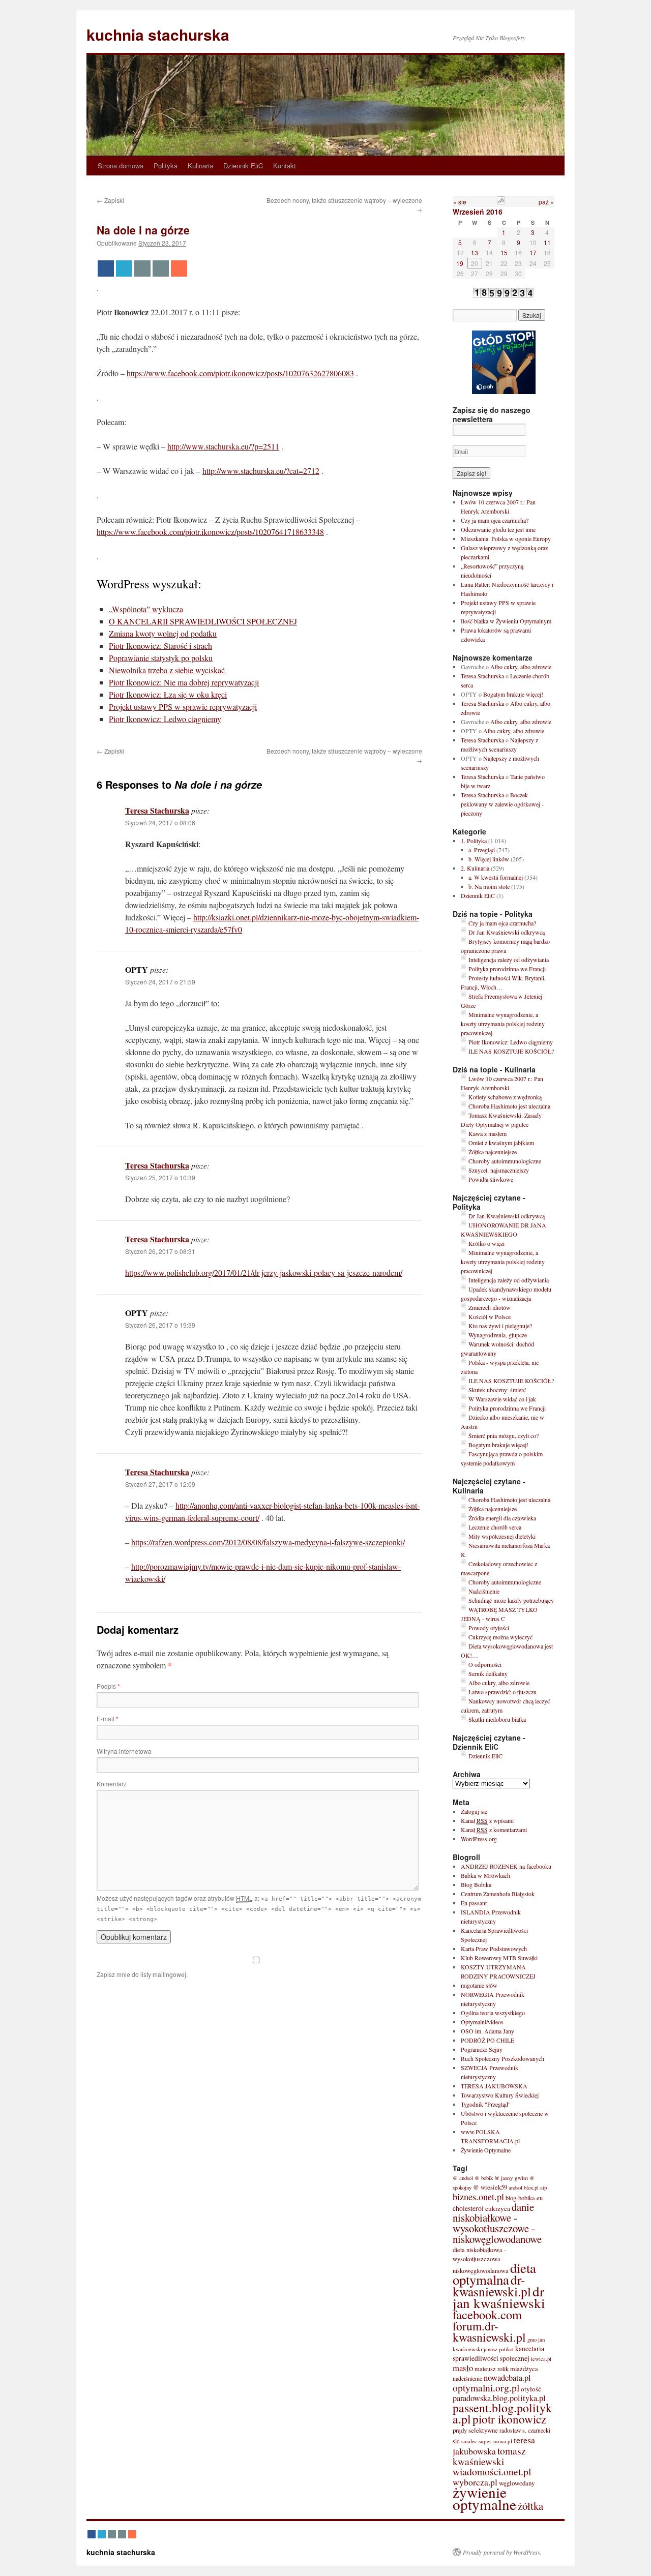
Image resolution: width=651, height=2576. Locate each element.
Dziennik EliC (243, 166)
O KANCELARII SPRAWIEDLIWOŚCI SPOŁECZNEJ (203, 621)
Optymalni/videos (482, 2022)
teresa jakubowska (494, 2445)
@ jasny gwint (511, 2178)
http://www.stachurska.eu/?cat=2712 (261, 471)
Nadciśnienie (484, 1591)
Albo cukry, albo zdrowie (521, 667)
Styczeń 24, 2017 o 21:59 (160, 982)
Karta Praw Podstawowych (494, 1949)
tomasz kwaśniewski (489, 2456)
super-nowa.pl (495, 2441)
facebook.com (487, 2314)
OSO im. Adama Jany (487, 2031)
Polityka (166, 166)
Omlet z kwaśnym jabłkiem (501, 1143)
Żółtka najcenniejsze (493, 1152)
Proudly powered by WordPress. (502, 2552)
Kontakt (285, 166)
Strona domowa (121, 166)
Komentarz (112, 1784)
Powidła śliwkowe (491, 1179)
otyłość (531, 2389)
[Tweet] (124, 268)
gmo (532, 2340)
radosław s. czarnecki (525, 2430)
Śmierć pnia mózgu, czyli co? (504, 1435)
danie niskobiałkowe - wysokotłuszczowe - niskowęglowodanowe (497, 2223)
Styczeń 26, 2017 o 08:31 (160, 1251)
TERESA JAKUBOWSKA (494, 2086)
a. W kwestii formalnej (496, 877)
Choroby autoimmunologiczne (505, 1161)
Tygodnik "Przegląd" (486, 2104)
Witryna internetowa (124, 1751)
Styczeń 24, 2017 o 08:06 (160, 822)
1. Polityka (474, 841)
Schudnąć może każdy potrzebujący (511, 1600)
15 (504, 252)
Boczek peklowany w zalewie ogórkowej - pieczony (502, 804)
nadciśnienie (467, 2378)
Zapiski (110, 200)
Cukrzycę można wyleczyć (500, 1637)
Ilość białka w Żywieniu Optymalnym (506, 621)
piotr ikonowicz (509, 2419)
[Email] (142, 268)
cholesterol (468, 2208)
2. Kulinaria (475, 868)
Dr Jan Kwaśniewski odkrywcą (507, 932)
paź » (546, 202)
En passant (474, 1903)
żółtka (530, 2506)
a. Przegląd (482, 850)
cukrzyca (498, 2208)
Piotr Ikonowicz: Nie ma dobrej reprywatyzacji (184, 682)
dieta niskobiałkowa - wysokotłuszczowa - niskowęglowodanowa (481, 2260)
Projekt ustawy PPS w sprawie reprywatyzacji (183, 707)
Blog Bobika (476, 1884)
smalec (469, 2441)
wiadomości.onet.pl (492, 2472)
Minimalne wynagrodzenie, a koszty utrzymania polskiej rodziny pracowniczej (503, 1024)
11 (547, 242)
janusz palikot (499, 2349)
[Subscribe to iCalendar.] (501, 202)
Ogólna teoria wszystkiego (493, 2013)
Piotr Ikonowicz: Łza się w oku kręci (168, 694)
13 (475, 252)
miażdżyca (524, 2369)
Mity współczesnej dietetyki (502, 1536)
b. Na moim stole (489, 886)
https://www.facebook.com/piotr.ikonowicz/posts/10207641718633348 (210, 532)
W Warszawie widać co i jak (502, 1399)
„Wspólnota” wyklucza (146, 609)
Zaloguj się (474, 1811)
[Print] (161, 268)
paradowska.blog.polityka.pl (499, 2398)
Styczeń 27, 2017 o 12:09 (160, 1484)
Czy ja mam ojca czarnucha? (495, 520)
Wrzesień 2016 (478, 212)
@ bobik (484, 2178)
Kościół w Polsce (490, 1316)
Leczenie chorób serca (495, 1527)
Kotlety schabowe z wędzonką (505, 1097)
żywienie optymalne (484, 2498)
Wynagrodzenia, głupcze (498, 1335)
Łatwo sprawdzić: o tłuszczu (502, 1692)
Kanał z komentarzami (494, 1830)
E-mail (108, 1718)
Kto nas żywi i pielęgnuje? (500, 1326)
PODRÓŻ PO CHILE (487, 2040)
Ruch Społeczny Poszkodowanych (502, 2058)
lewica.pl (541, 2359)
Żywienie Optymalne (486, 2150)
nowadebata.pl (507, 2378)
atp (544, 2187)
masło (463, 2368)
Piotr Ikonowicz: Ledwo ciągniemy (165, 719)
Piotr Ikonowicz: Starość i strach (160, 646)
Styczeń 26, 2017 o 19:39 (160, 1325)
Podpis (108, 1686)
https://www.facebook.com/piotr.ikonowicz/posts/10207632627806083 (240, 373)
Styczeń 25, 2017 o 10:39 (160, 1177)
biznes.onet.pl (478, 2197)
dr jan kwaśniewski (499, 2297)
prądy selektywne (475, 2430)
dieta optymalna (494, 2274)
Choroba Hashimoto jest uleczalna (509, 1106)
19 (460, 263)
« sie (460, 202)
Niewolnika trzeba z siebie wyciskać (167, 670)
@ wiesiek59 (490, 2187)
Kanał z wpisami (487, 1820)
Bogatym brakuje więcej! (513, 694)
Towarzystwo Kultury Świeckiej (500, 2095)
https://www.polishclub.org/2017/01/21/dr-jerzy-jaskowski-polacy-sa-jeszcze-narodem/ (264, 1272)
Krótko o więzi (486, 1243)
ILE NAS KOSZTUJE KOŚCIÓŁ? (511, 1051)
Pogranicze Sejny (482, 2049)
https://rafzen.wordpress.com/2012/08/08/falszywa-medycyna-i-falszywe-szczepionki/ (268, 1542)
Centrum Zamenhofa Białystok (498, 1894)
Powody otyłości (489, 1628)
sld (456, 2441)
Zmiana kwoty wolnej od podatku (163, 633)
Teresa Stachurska (157, 810)
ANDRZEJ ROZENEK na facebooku (506, 1866)
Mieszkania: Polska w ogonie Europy (506, 538)
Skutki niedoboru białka (497, 1719)
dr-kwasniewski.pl (492, 2285)
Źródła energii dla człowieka (502, 1518)
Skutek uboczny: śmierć (497, 1390)
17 (533, 252)
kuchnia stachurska (158, 34)
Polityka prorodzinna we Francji (507, 969)
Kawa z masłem (487, 1133)
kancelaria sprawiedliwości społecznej (498, 2354)
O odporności (485, 1664)
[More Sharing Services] (179, 268)
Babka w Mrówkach (485, 1875)
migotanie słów (479, 1985)
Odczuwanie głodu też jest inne (498, 529)
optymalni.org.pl (486, 2387)
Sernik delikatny (488, 1673)
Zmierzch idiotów (490, 1307)
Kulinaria (200, 166)
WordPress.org (479, 1839)
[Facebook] (106, 268)
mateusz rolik (492, 2369)
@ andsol (463, 2178)
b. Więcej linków (489, 859)
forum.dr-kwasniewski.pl (489, 2331)
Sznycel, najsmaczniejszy (499, 1170)
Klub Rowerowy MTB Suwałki (499, 1958)
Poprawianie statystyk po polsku (161, 658)
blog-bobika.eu (524, 2198)
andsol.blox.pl (524, 2188)
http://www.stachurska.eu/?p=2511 (223, 446)
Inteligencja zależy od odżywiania (509, 960)
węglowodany (517, 2483)
